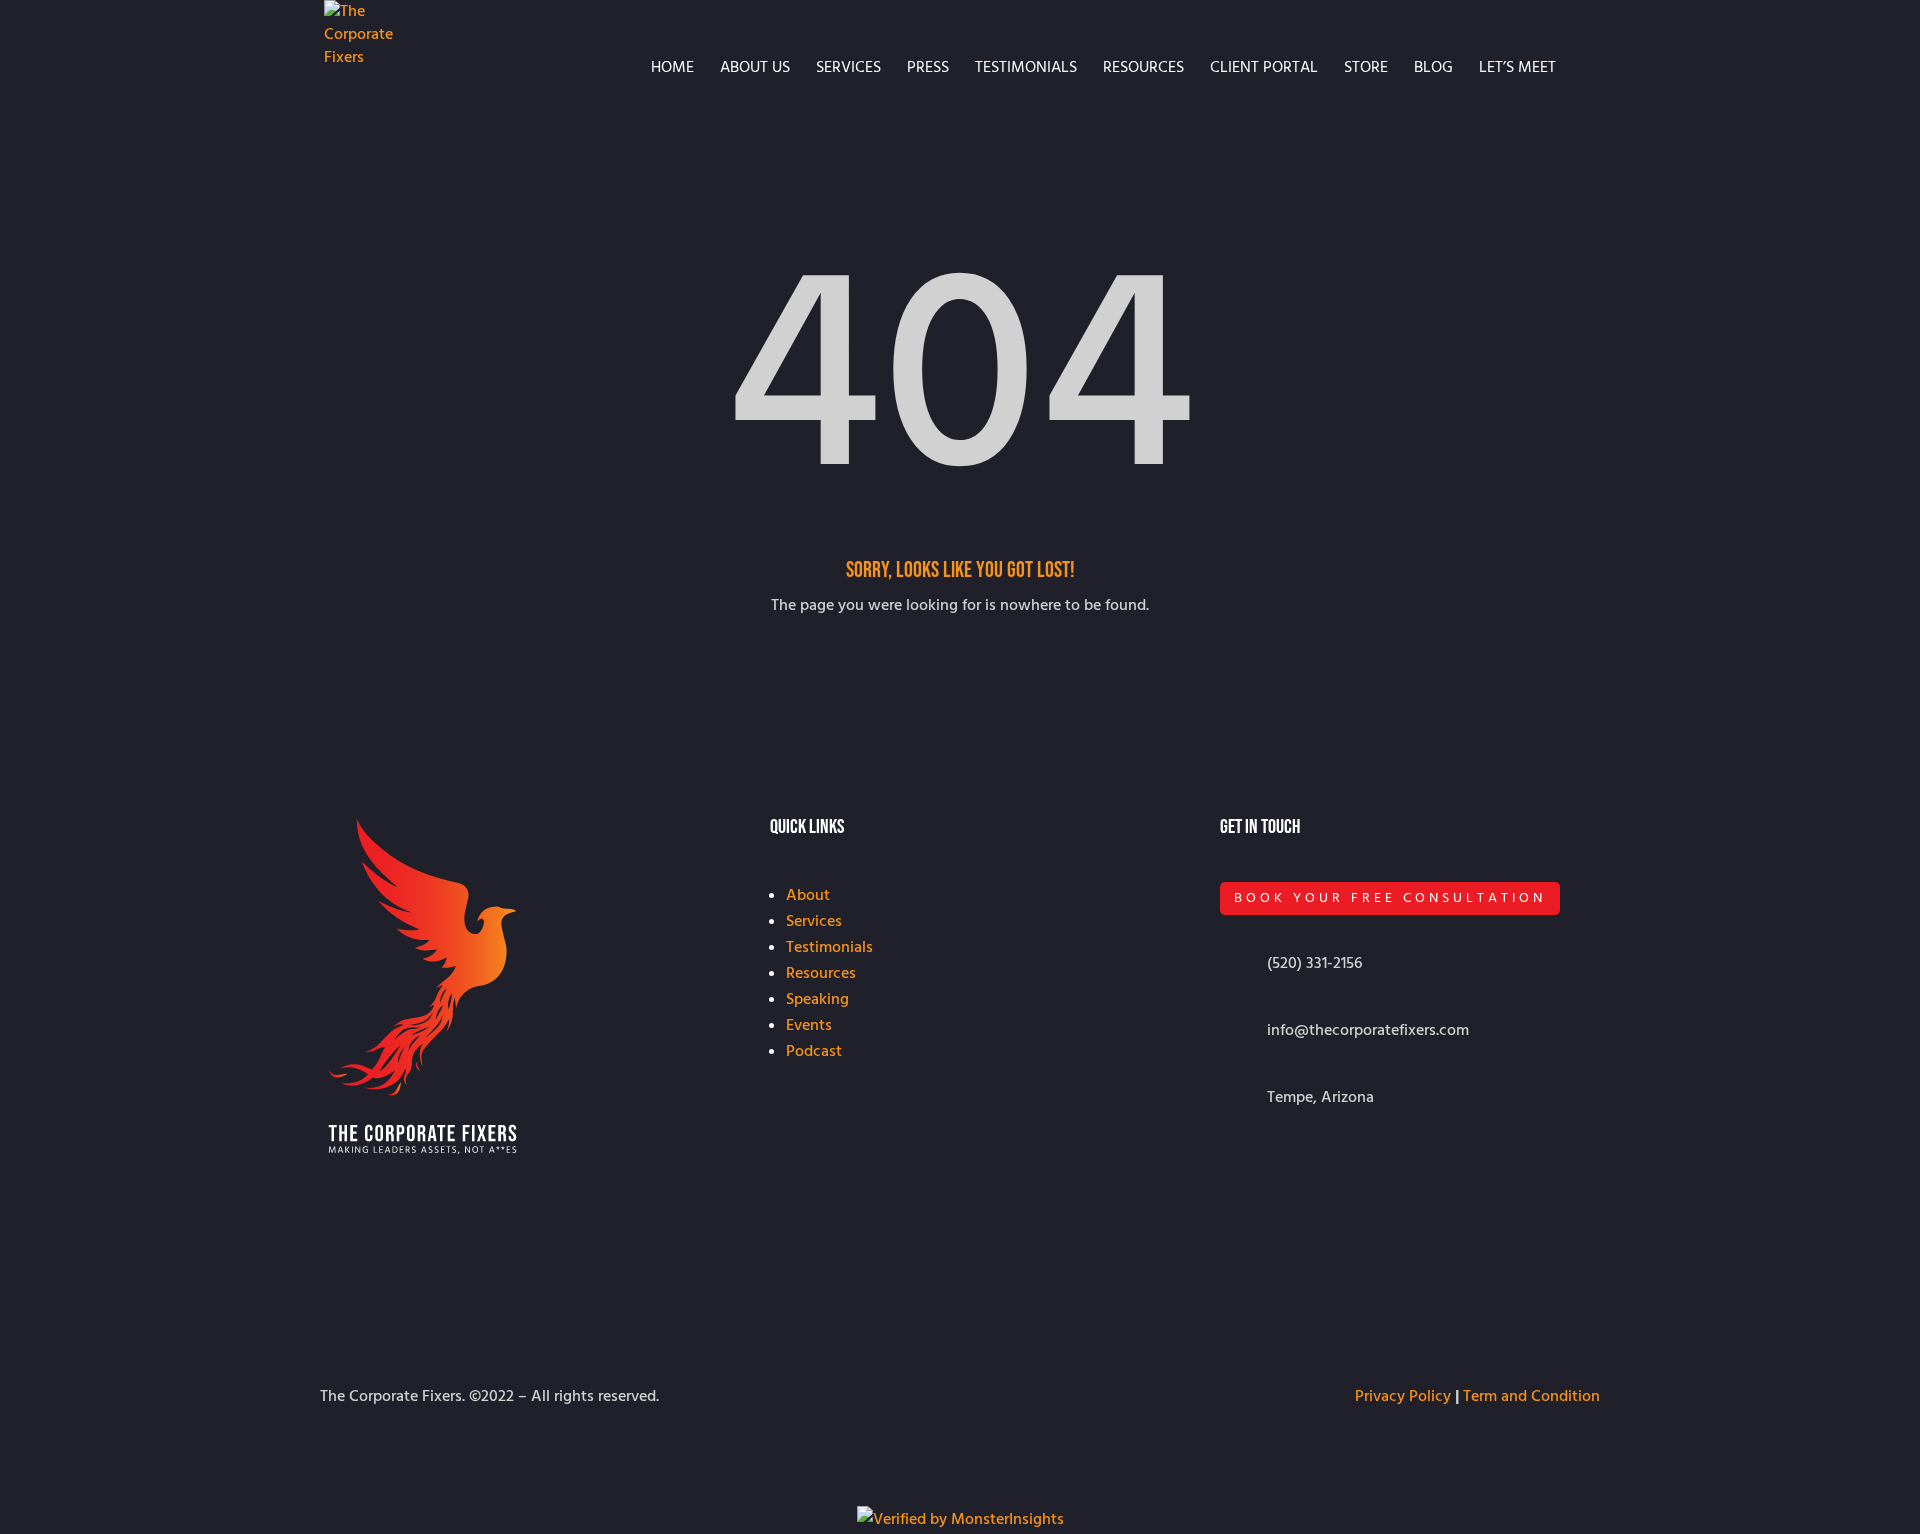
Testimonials (1026, 69)
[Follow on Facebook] (1356, 1167)
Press (928, 69)
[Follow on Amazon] (1316, 1167)
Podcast (814, 1051)
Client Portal (1264, 69)
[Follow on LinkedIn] (1276, 1167)
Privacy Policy (1403, 1396)
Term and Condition (1531, 1396)
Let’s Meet (1517, 69)
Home (672, 69)
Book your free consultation (1390, 898)
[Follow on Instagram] (1236, 1167)
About (808, 895)
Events (809, 1025)
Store (1366, 69)
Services (848, 69)
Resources (1143, 69)
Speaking (817, 999)
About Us (755, 69)
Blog (1433, 69)
